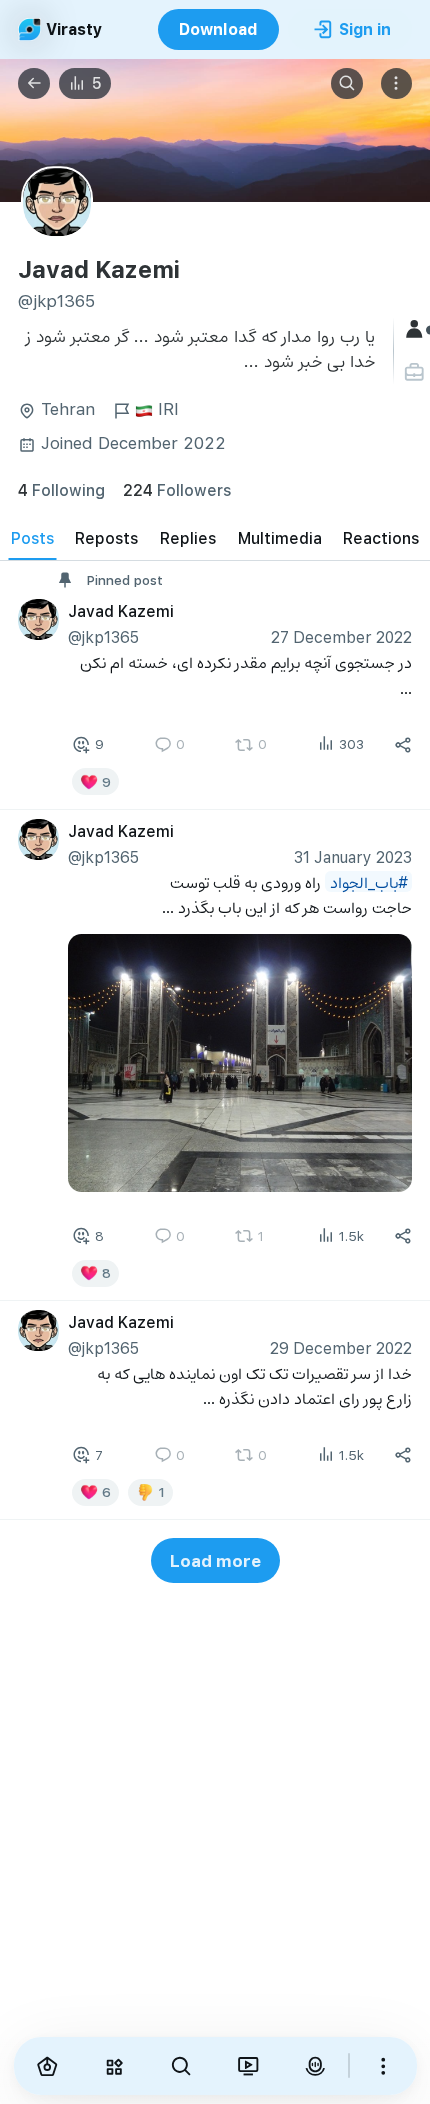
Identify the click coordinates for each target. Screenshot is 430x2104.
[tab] (32, 537)
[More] (383, 2066)
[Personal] (416, 372)
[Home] (47, 2066)
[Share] (403, 745)
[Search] (347, 84)
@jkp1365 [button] (103, 636)
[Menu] (397, 84)
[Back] (34, 84)
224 (177, 489)
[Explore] (113, 2066)
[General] (416, 329)
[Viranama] (247, 2066)
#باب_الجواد (369, 880)
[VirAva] (314, 2066)
